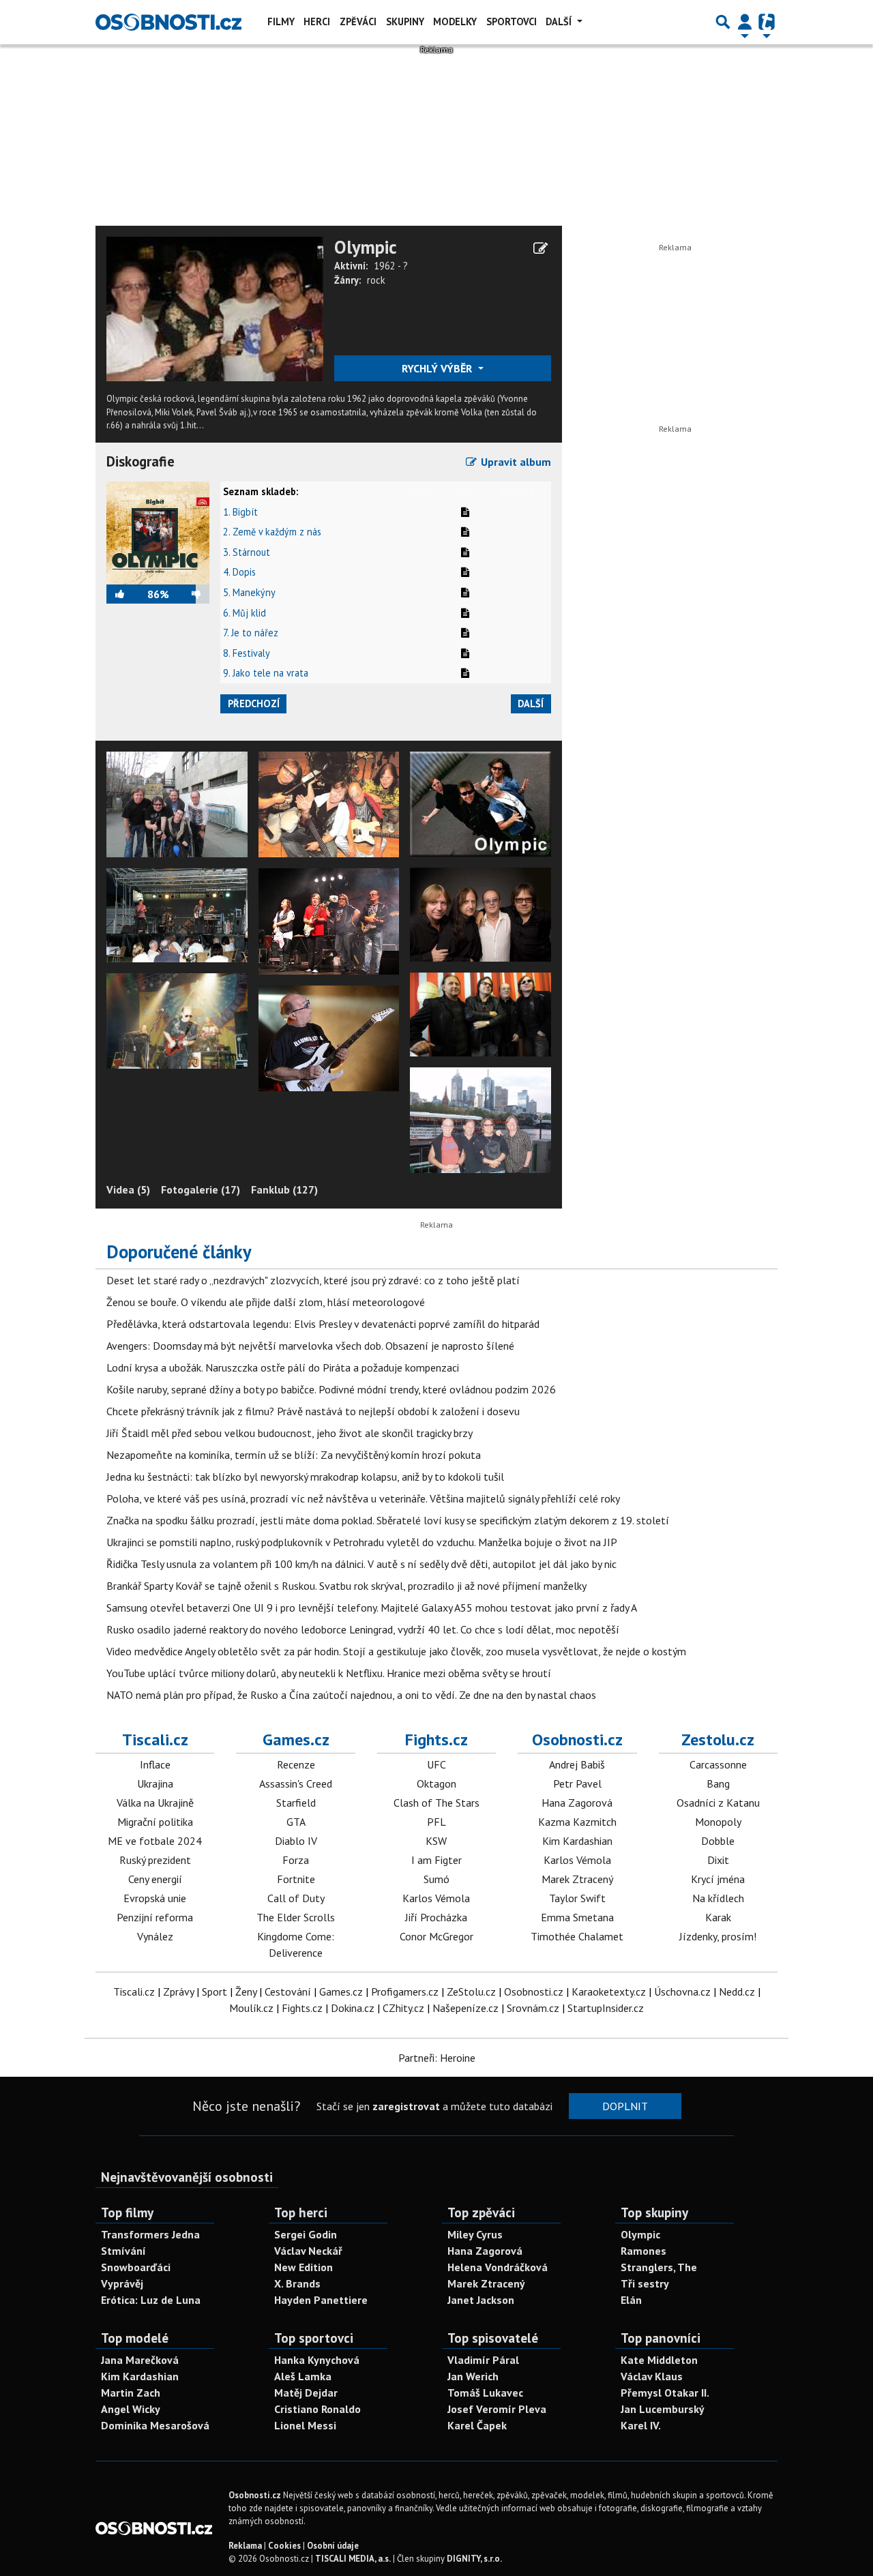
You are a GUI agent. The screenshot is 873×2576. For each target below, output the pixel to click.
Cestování (288, 1992)
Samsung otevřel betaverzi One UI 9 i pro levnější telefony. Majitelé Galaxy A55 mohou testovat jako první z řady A (372, 1608)
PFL (436, 1822)
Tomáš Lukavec (485, 2393)
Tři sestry (645, 2283)
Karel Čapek (477, 2425)
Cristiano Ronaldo (317, 2409)
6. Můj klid (245, 613)
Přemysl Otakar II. (665, 2393)
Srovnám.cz (533, 2008)
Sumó (436, 1879)
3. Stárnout (247, 552)
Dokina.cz (353, 2008)
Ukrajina (155, 1783)
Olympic (366, 247)
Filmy (281, 21)
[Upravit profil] (541, 248)
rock (376, 280)
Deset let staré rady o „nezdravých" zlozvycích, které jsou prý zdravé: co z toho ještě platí (313, 1280)
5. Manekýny (249, 592)
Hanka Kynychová (317, 2360)
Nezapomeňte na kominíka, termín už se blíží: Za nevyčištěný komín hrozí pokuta (294, 1455)
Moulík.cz (251, 2008)
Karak (718, 1917)
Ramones (643, 2251)
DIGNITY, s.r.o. (474, 2559)
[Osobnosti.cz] (168, 22)
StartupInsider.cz (606, 2008)
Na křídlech (718, 1898)
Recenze (296, 1764)
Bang (718, 1783)
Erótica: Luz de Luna (151, 2300)
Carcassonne (718, 1764)
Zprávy (178, 1992)
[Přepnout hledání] (723, 22)
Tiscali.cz (155, 1739)
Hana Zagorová (577, 1803)
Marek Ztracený (577, 1879)
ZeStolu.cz (471, 1992)
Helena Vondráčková (498, 2267)
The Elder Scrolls (296, 1917)
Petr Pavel (577, 1783)
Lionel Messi (305, 2425)
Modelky (455, 21)
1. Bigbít (240, 512)
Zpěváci (358, 21)
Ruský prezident (155, 1860)
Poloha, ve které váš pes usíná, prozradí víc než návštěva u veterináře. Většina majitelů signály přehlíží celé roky (363, 1498)
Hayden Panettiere (321, 2300)
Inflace (155, 1764)
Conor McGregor (436, 1936)
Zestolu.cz (718, 1739)
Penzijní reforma (155, 1917)
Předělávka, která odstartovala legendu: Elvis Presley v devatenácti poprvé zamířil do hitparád (323, 1324)
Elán (631, 2300)
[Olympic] (215, 308)
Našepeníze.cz (465, 2008)
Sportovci (512, 21)
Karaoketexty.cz (609, 1992)
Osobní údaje (333, 2546)
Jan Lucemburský (663, 2409)
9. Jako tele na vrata (266, 673)
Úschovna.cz (682, 1992)
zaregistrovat (406, 2106)
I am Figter (436, 1860)
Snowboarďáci (136, 2267)
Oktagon (436, 1783)
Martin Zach (131, 2393)
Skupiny (405, 21)
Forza (296, 1860)
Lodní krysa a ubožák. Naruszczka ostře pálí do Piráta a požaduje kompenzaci (283, 1367)
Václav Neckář (308, 2251)
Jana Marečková (140, 2360)
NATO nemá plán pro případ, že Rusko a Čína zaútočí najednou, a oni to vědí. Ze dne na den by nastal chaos (351, 1695)
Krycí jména (718, 1879)
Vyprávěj (122, 2283)
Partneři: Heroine (437, 2058)
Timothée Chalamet (577, 1936)
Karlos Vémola (436, 1898)
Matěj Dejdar (306, 2393)
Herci (317, 21)
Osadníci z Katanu (718, 1803)
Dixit (718, 1860)
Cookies (284, 2546)
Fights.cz (436, 1739)
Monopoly (718, 1822)
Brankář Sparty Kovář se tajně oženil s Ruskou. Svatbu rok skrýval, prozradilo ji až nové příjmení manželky (346, 1586)
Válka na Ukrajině (155, 1803)
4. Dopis (239, 572)
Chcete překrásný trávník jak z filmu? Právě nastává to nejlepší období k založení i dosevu (313, 1411)
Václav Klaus (652, 2376)
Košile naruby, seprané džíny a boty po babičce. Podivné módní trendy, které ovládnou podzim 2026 (331, 1389)
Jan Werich (473, 2376)
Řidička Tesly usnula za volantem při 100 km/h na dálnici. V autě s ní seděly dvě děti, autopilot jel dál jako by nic (361, 1564)
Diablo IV (296, 1841)
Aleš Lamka (303, 2376)
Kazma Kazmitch (577, 1822)
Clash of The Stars (436, 1803)
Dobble (718, 1841)
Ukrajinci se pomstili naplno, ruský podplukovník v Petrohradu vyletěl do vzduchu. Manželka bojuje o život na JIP (362, 1542)
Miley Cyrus (475, 2234)
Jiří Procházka (436, 1917)
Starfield (296, 1803)
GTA (296, 1822)
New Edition (304, 2267)
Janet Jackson (481, 2300)
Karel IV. (641, 2425)
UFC (436, 1764)
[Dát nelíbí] (189, 594)
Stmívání (123, 2251)
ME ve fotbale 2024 (155, 1841)
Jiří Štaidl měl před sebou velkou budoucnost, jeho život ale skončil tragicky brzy (290, 1433)
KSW (436, 1841)
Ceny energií (155, 1879)
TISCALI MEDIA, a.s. (353, 2559)
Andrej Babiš (577, 1764)
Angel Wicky (131, 2409)
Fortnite (296, 1879)
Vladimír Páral (483, 2360)
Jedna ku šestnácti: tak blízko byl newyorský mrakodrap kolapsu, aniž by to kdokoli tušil (305, 1477)
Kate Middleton (659, 2360)
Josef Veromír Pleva (497, 2409)
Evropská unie (155, 1898)
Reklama (245, 2546)
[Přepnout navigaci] (745, 22)
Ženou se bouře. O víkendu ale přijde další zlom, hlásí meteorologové (266, 1302)
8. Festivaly (247, 653)
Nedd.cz (737, 1992)
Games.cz (296, 1739)
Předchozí (254, 704)
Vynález (155, 1936)
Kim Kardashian (577, 1841)
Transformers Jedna (150, 2234)
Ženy (246, 1992)
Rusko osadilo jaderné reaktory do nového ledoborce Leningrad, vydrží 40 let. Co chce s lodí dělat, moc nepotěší (363, 1629)
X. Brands (297, 2283)
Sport (214, 1992)
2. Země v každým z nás (272, 532)
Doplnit (625, 2106)
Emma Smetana (577, 1917)
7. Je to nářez (251, 633)
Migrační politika (155, 1822)
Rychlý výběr (438, 368)
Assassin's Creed (296, 1783)
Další (560, 21)
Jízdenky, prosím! (718, 1936)
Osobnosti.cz (577, 1739)
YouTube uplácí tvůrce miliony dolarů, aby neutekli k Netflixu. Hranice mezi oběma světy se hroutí (329, 1673)
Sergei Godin (306, 2234)
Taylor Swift (577, 1898)
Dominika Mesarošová (155, 2425)
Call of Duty (296, 1898)
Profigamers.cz (405, 1992)
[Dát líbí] (127, 594)
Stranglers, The (659, 2267)
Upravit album (515, 462)
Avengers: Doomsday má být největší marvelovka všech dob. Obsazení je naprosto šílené (310, 1346)
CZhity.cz (403, 2008)
